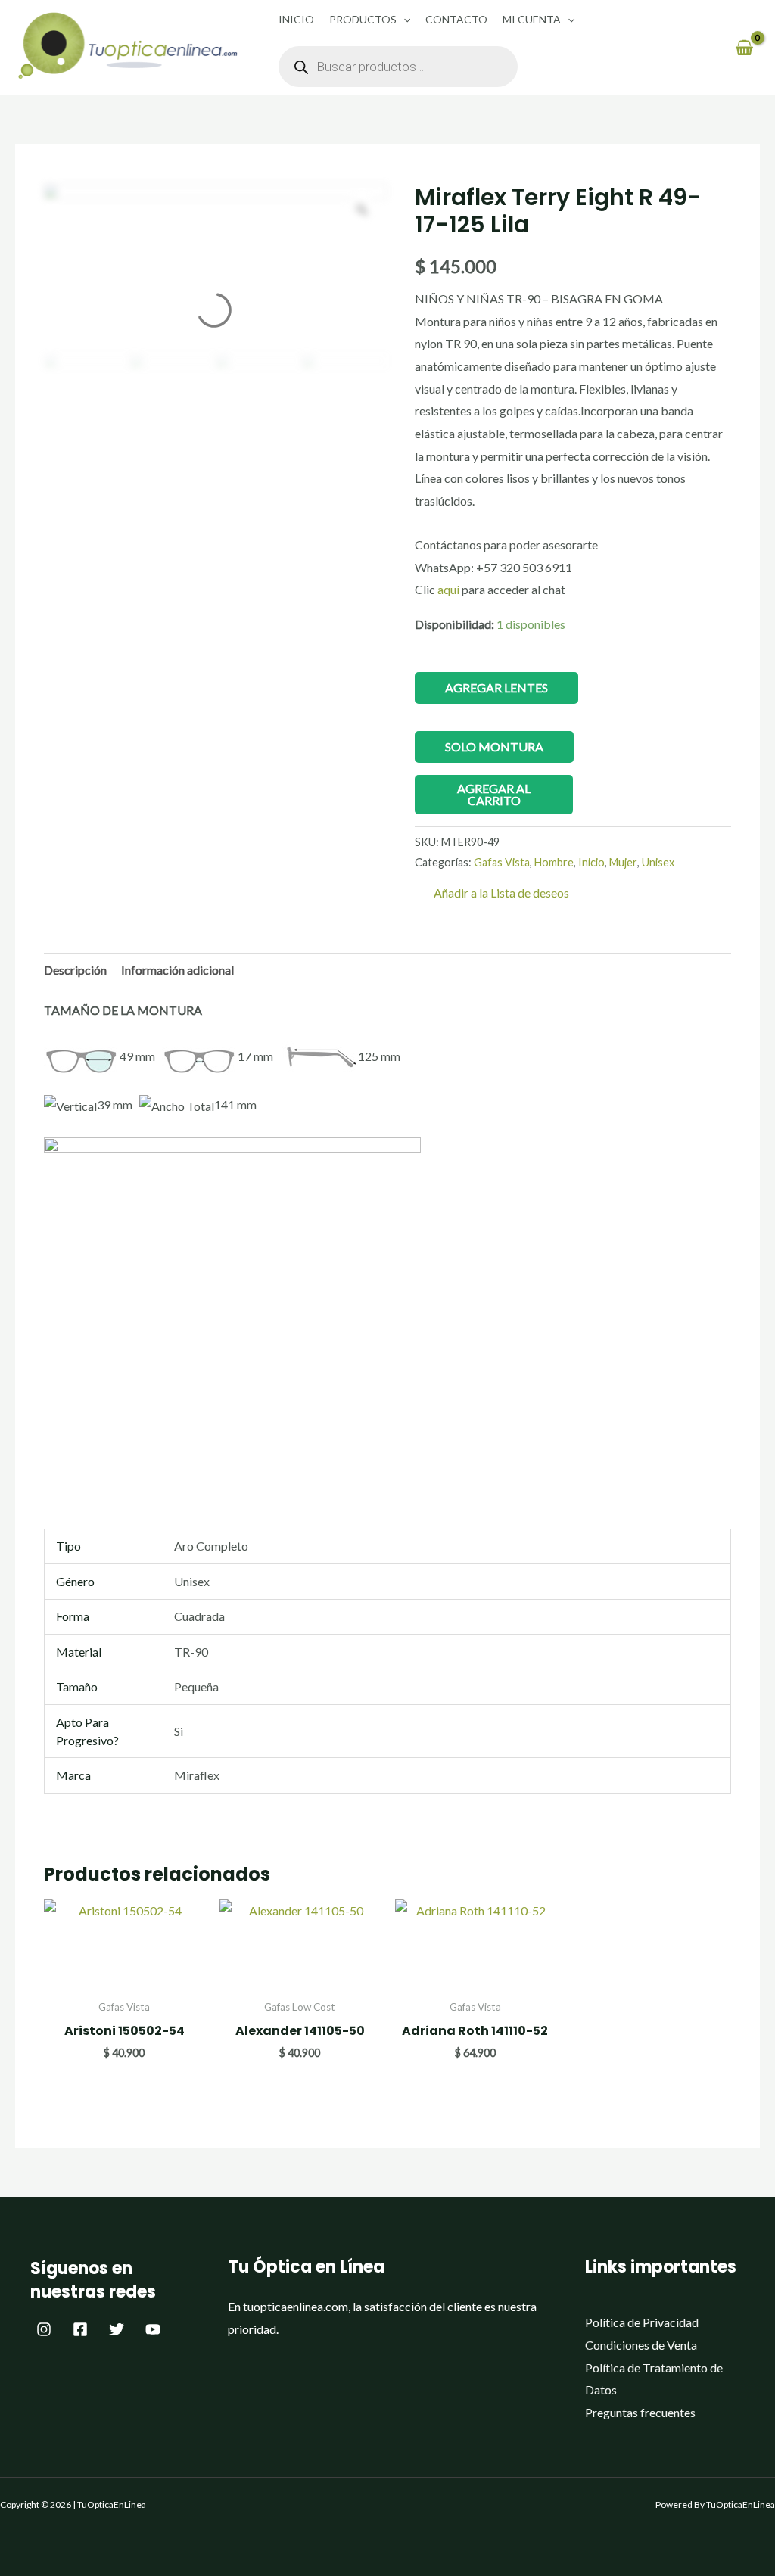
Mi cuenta (532, 19)
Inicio (296, 19)
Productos (363, 19)
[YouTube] (153, 2329)
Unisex (658, 862)
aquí (450, 589)
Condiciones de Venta (641, 2345)
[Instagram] (44, 2329)
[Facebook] (80, 2329)
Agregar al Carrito (494, 794)
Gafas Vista (502, 862)
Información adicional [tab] (177, 970)
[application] (403, 19)
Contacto (456, 19)
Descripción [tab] (75, 970)
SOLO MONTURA (494, 747)
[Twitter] (117, 2329)
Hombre (554, 862)
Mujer (623, 862)
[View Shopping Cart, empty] (744, 47)
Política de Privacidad (642, 2322)
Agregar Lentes (496, 688)
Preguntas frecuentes (640, 2412)
